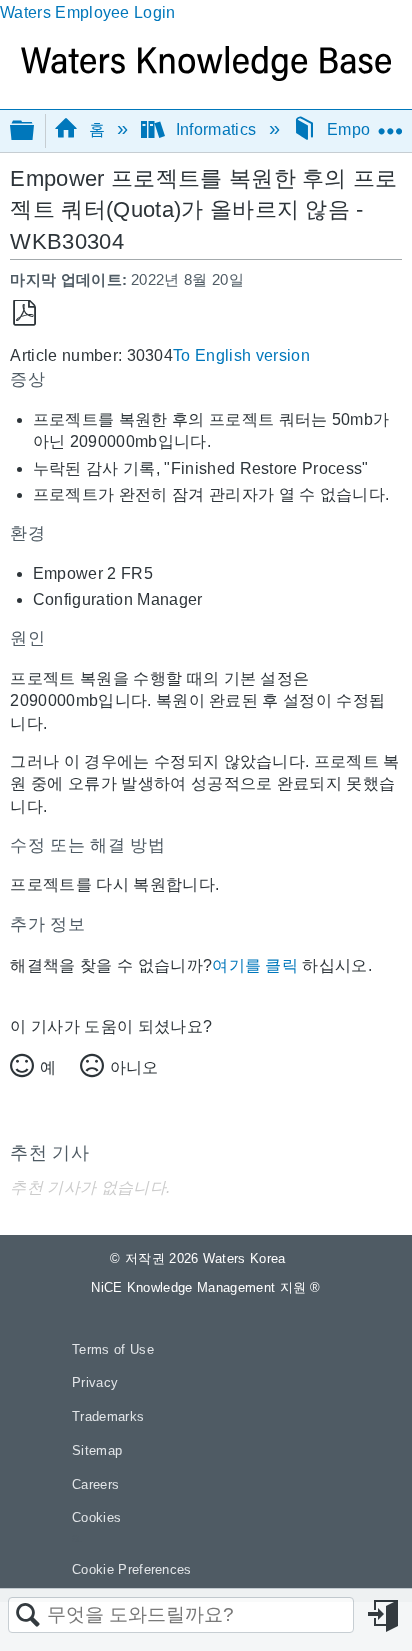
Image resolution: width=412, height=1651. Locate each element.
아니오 (134, 1067)
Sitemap (97, 1450)
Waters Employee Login (88, 12)
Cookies (96, 1517)
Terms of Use (113, 1349)
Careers (95, 1484)
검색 (28, 1616)
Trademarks (108, 1416)
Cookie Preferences (132, 1569)
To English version (241, 355)
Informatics (215, 129)
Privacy (95, 1382)
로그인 (385, 1616)
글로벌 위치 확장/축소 (390, 124)
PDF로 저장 (24, 313)
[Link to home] (206, 75)
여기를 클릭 (255, 965)
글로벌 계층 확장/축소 (35, 131)
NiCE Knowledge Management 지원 (206, 1287)
